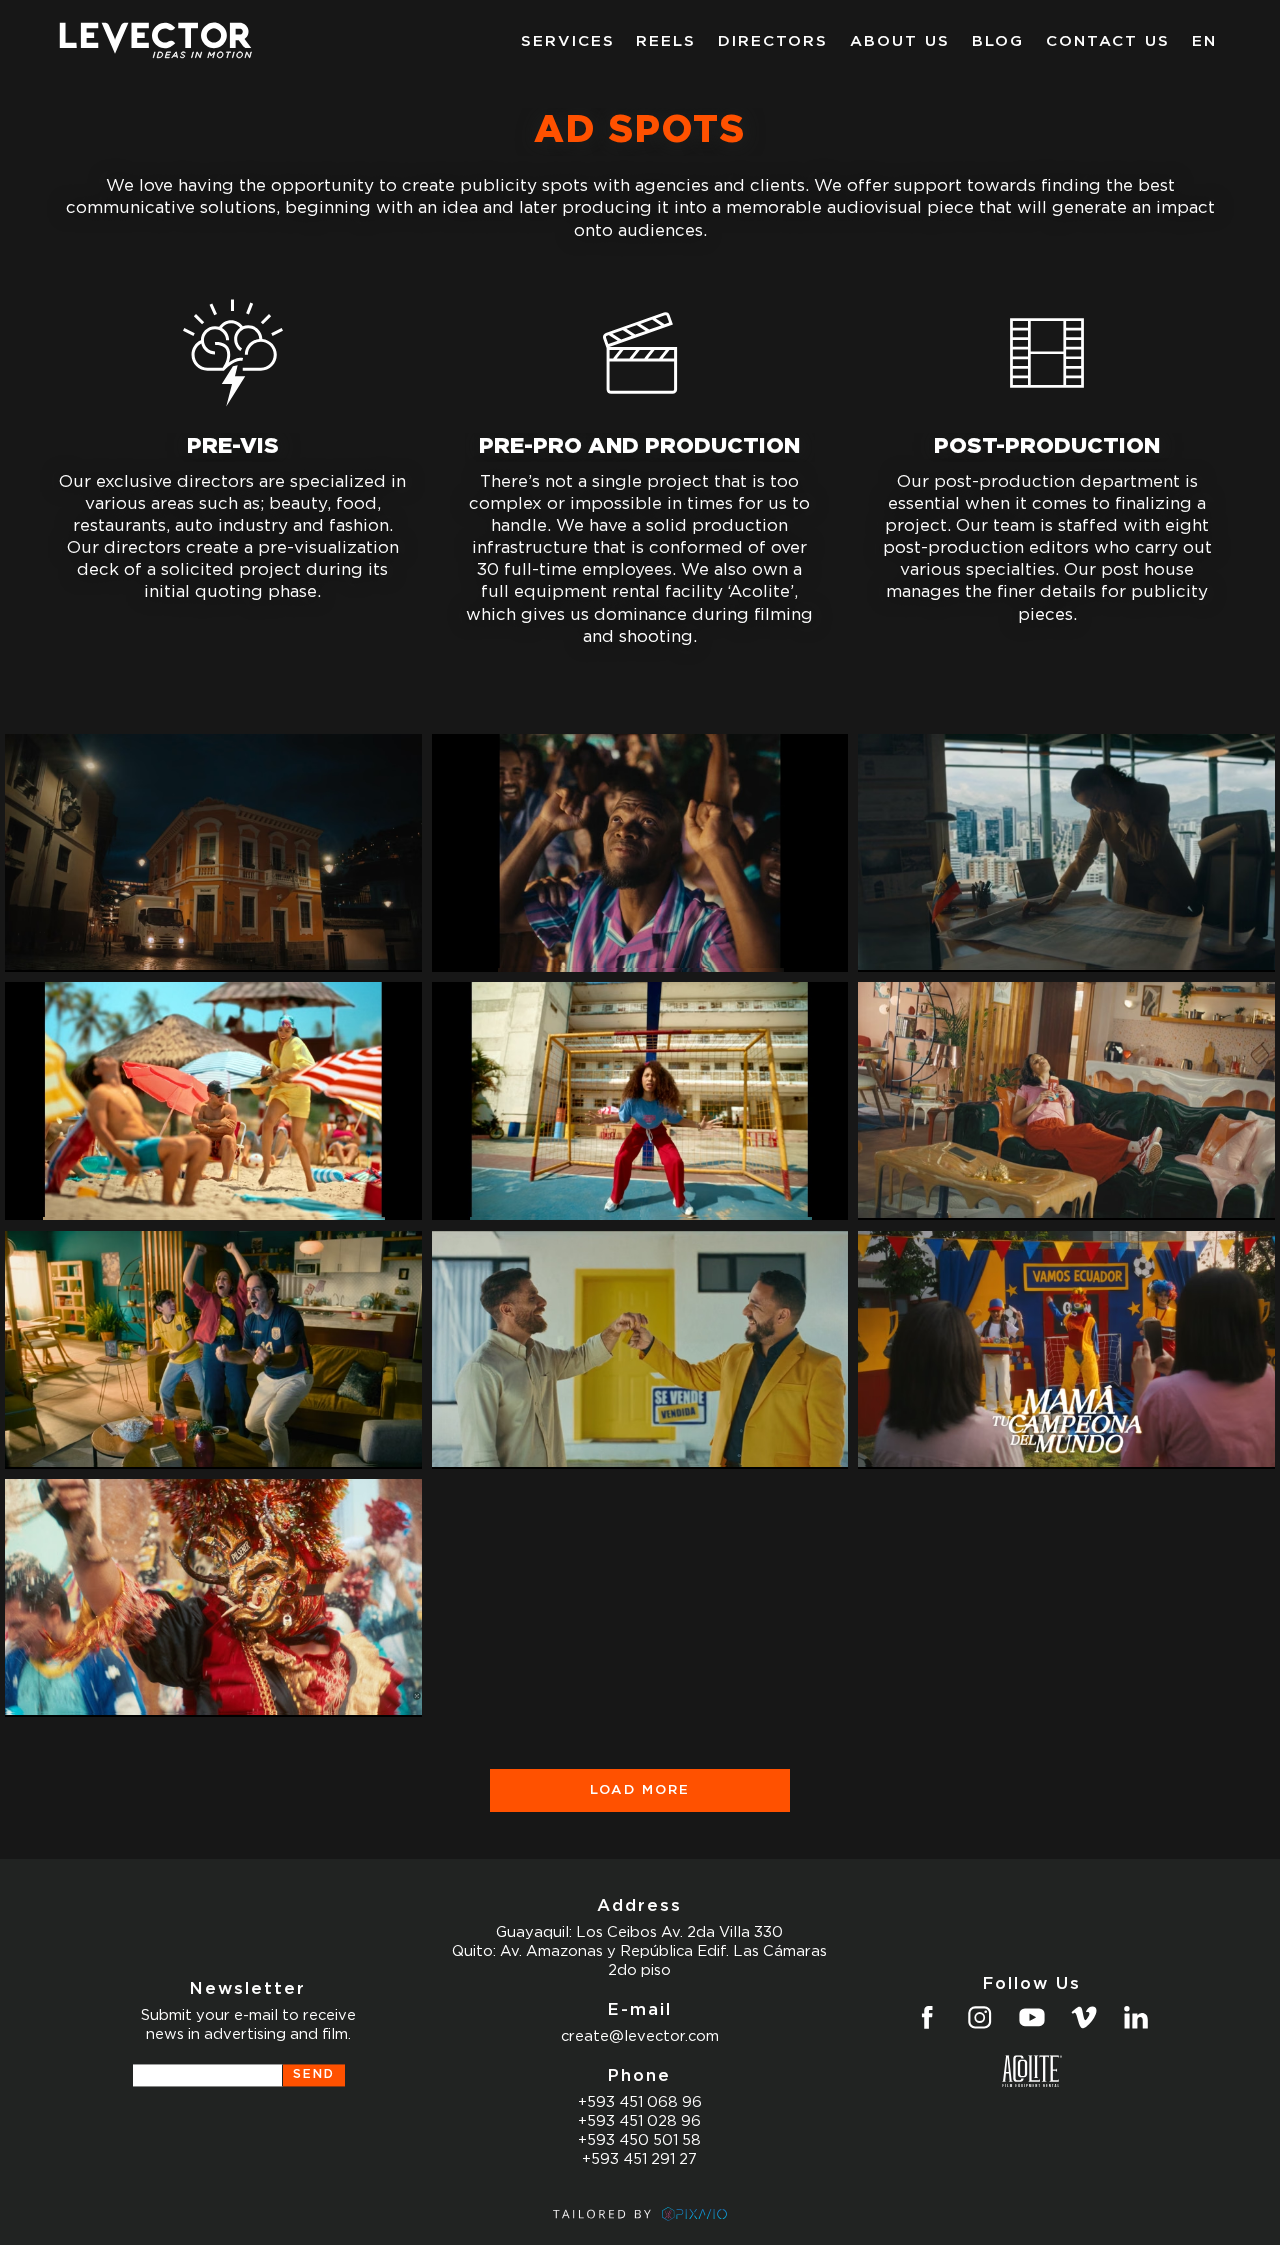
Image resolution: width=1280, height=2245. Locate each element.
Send (314, 2074)
